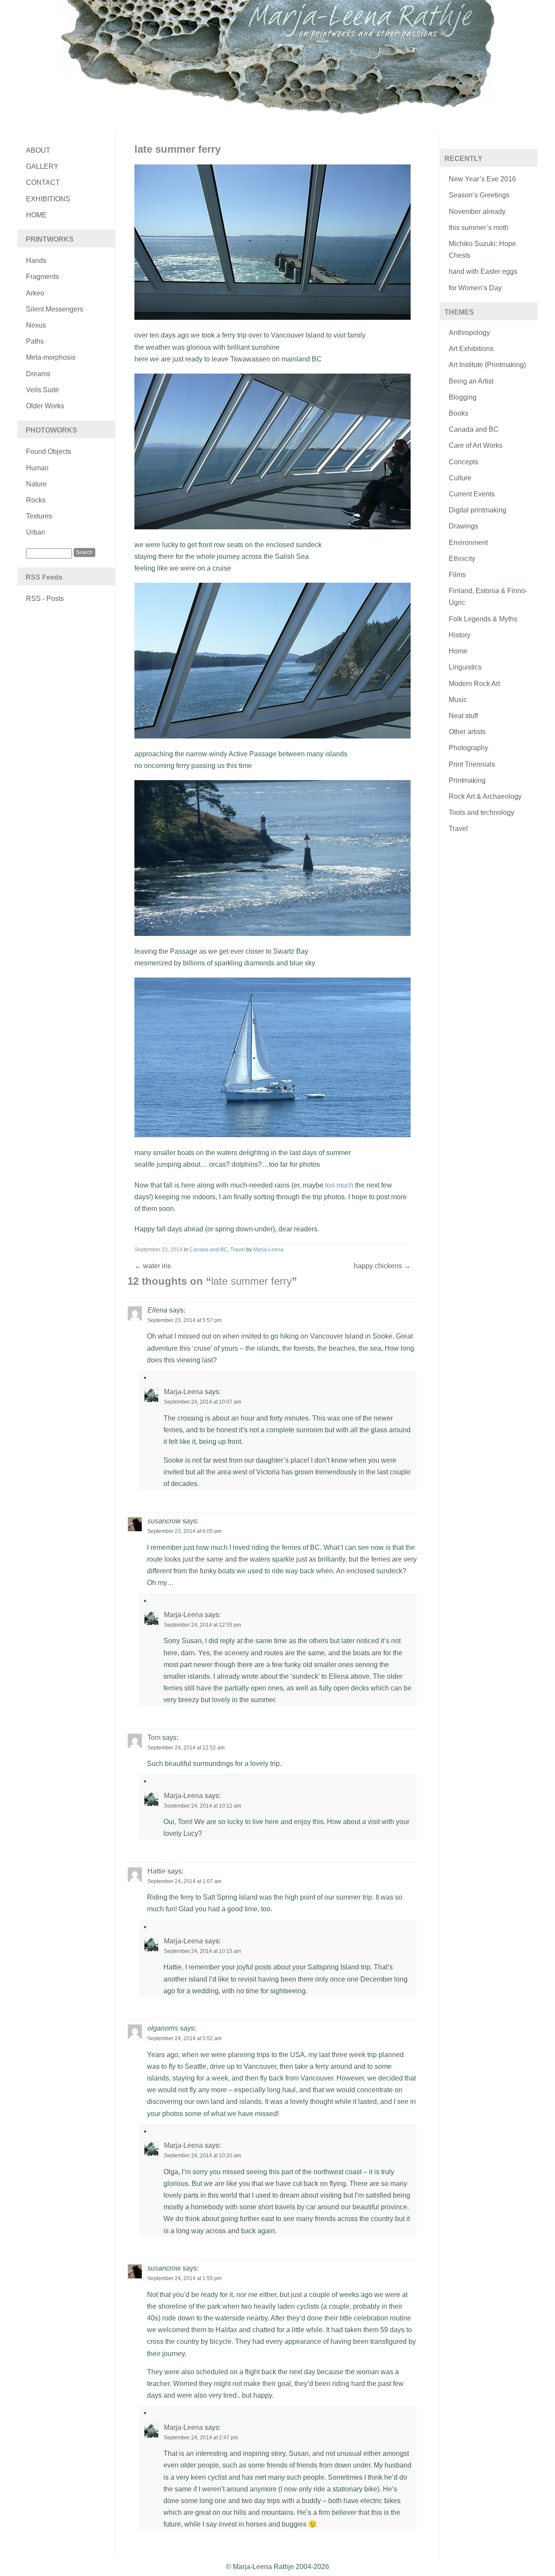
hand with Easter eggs (483, 271)
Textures (39, 516)
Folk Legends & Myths (483, 619)
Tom (154, 1738)
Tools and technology (482, 812)
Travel (238, 1250)
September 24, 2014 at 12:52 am (186, 1748)
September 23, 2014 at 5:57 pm (184, 1320)
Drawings (464, 526)
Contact (43, 182)
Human (37, 468)
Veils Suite (42, 390)
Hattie (157, 1871)
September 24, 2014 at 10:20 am (202, 2156)
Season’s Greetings (479, 195)
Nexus (36, 325)
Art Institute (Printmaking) (487, 365)
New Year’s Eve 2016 (482, 179)
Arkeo (35, 293)
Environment (468, 543)
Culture (460, 478)
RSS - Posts (45, 599)
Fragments (42, 277)
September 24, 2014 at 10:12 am (202, 1806)
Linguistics (465, 667)
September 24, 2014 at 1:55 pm (184, 2278)
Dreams (38, 374)
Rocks (36, 500)
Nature (36, 484)
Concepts (464, 462)
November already (477, 212)
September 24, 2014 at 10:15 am (202, 1951)
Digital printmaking (478, 510)
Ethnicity (462, 559)
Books (459, 413)
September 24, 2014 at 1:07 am (184, 1881)
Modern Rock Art (474, 684)
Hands (36, 261)
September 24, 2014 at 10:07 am (202, 1402)
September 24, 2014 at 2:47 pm (201, 2438)
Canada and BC (209, 1250)
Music (458, 700)
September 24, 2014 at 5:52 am (184, 2038)
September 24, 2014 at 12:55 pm (202, 1625)
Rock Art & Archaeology (485, 796)
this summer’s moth (479, 228)
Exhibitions (48, 199)
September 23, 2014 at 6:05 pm (184, 1531)
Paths (35, 341)
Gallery (42, 166)
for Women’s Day (475, 288)
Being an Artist (471, 381)
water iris (153, 1266)
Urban (36, 532)
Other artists (467, 732)
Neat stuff (463, 716)
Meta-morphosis (51, 357)
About (38, 150)
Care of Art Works (476, 445)
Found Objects (49, 451)
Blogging (463, 397)
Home (36, 215)
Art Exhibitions (471, 349)
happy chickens (382, 1266)
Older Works (45, 406)
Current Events (472, 494)
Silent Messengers (55, 309)
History (460, 635)
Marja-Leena (268, 1250)
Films (457, 575)
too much (339, 1185)
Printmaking (467, 780)
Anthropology (469, 333)
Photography (468, 748)
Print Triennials (472, 764)
